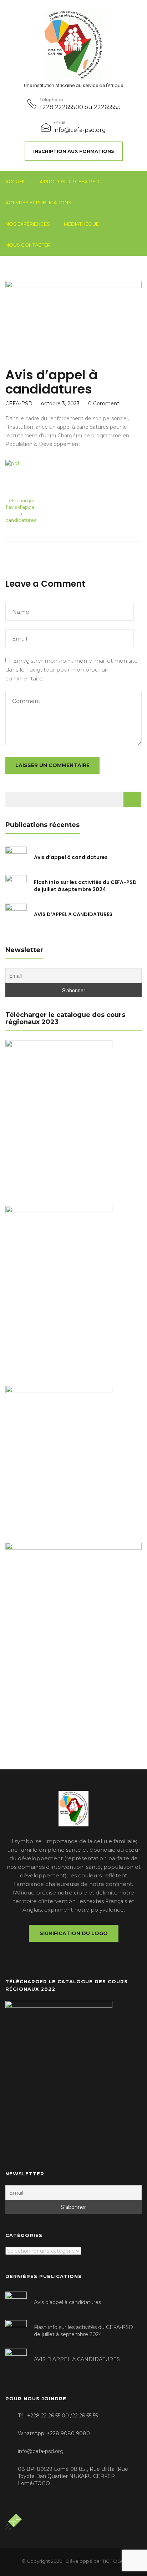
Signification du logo (74, 1933)
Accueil (16, 181)
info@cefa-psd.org (80, 130)
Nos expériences (28, 224)
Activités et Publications (38, 202)
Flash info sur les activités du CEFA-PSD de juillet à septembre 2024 (85, 886)
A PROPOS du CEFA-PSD (70, 181)
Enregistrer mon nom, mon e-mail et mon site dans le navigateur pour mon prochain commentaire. (72, 670)
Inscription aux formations (74, 151)
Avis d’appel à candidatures (71, 857)
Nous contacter (28, 245)
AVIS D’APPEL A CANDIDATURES (73, 914)
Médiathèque (81, 224)
